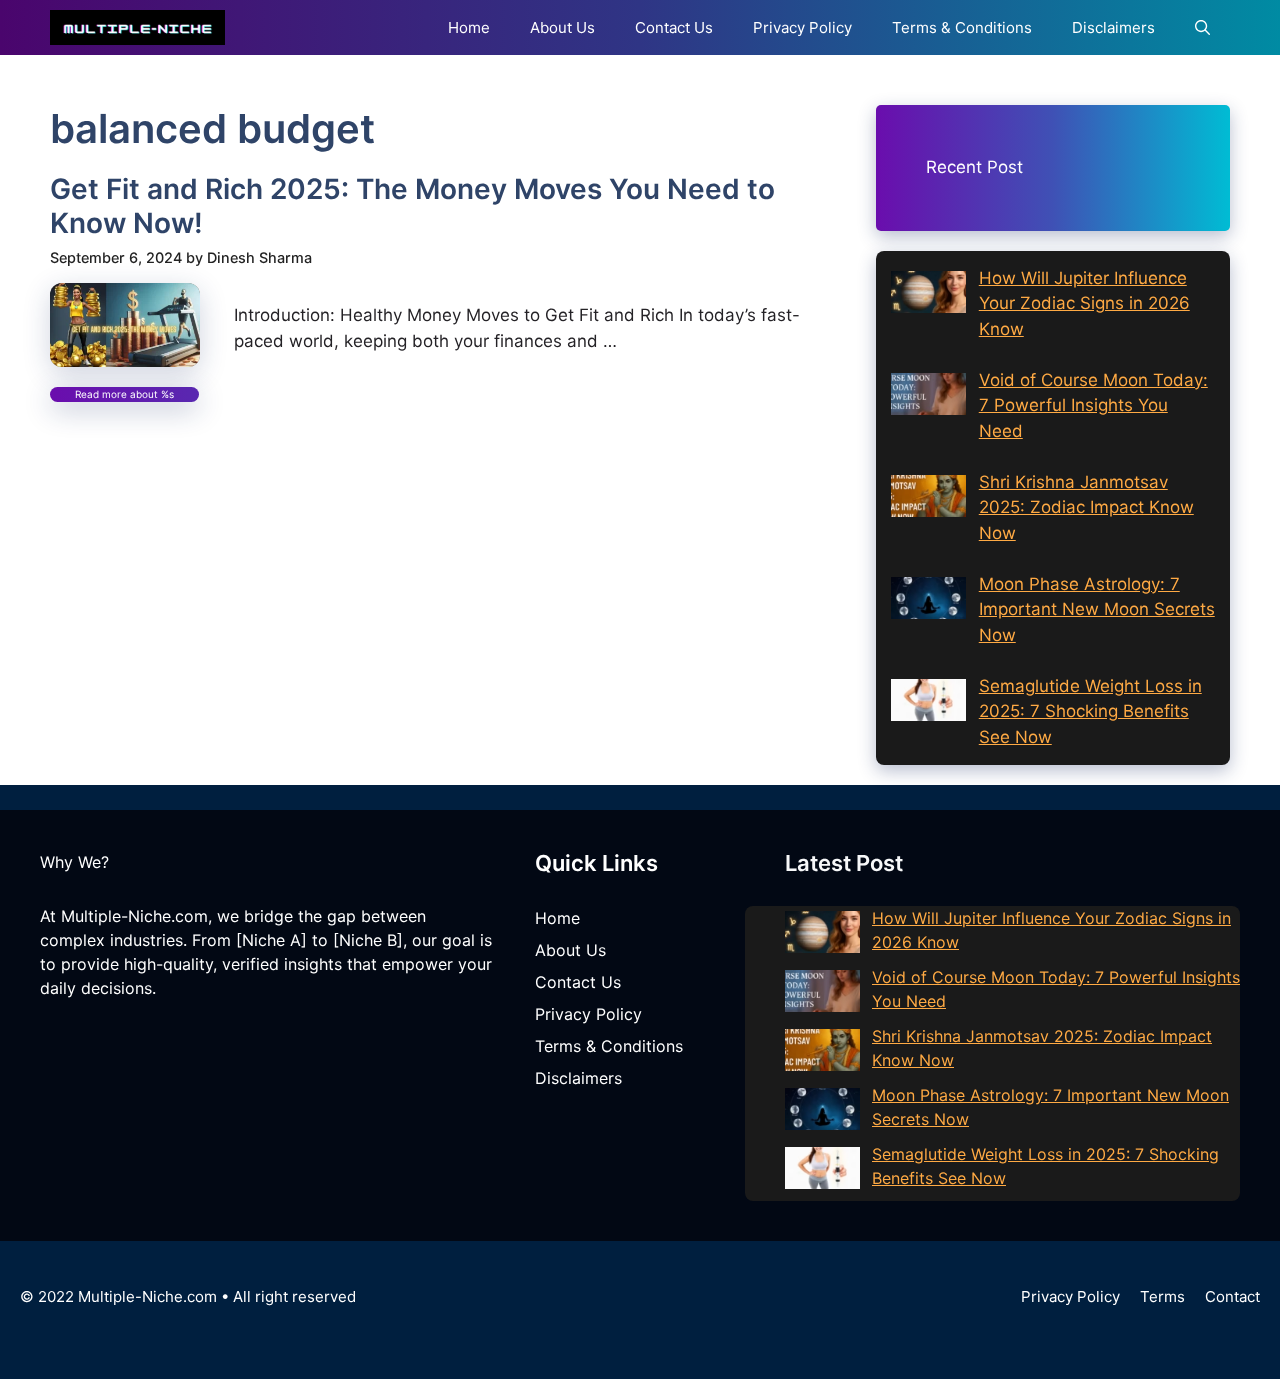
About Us (562, 27)
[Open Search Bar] (1202, 27)
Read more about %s (124, 394)
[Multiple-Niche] (137, 27)
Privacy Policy (802, 27)
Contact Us (674, 27)
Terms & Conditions (962, 27)
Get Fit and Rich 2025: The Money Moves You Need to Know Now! (412, 206)
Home (469, 27)
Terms (1162, 1296)
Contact (1232, 1296)
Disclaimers (1113, 27)
